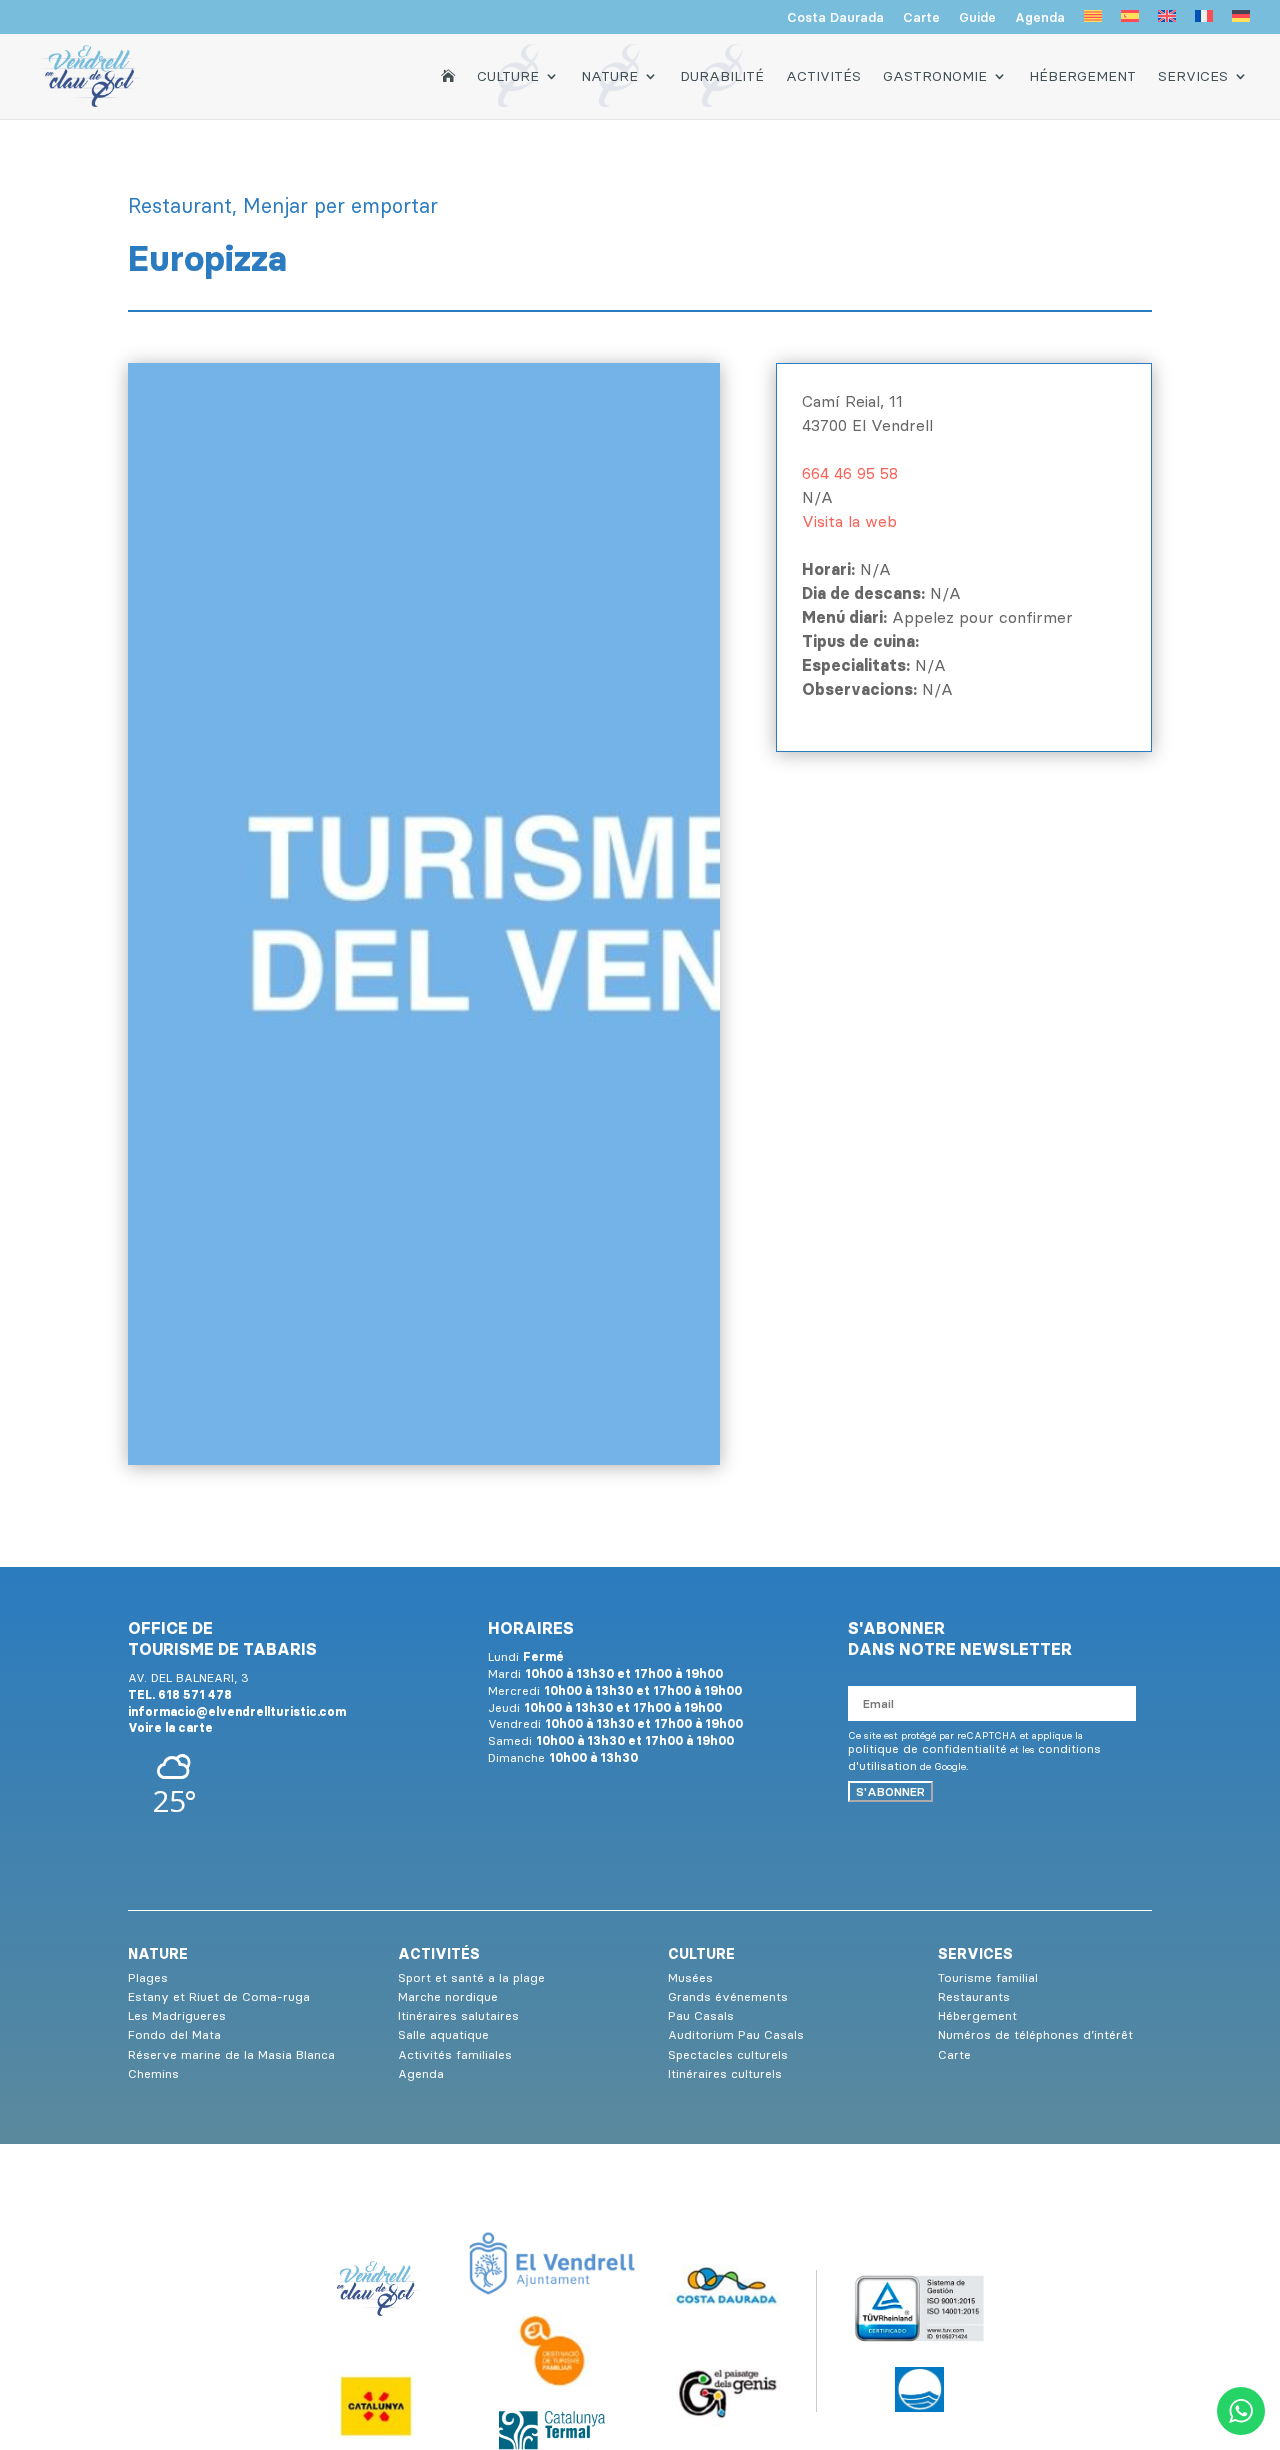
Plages (148, 1977)
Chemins (153, 2073)
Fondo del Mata (174, 2034)
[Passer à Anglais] (1167, 22)
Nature (609, 76)
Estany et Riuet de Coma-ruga (219, 1996)
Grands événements (728, 1996)
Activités (823, 76)
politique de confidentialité (927, 1748)
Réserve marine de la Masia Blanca (231, 2054)
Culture (508, 76)
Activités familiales (455, 2054)
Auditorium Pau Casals (736, 2034)
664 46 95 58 (850, 473)
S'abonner (890, 1791)
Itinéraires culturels (725, 2073)
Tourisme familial (988, 1977)
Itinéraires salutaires (458, 2015)
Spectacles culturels (728, 2054)
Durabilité (722, 76)
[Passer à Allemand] (1241, 22)
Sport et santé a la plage (471, 1977)
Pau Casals (701, 2015)
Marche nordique (448, 1996)
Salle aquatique (443, 2034)
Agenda (1040, 18)
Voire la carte (170, 1727)
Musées (690, 1977)
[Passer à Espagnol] (1130, 22)
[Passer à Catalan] (1093, 22)
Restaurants (974, 1996)
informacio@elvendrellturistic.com (237, 1711)
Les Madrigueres (177, 2015)
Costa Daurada (835, 18)
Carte (921, 18)
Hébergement (1082, 76)
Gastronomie (935, 76)
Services (1193, 76)
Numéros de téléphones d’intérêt (1035, 2034)
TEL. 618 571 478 (180, 1694)
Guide (977, 18)
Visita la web (849, 521)
